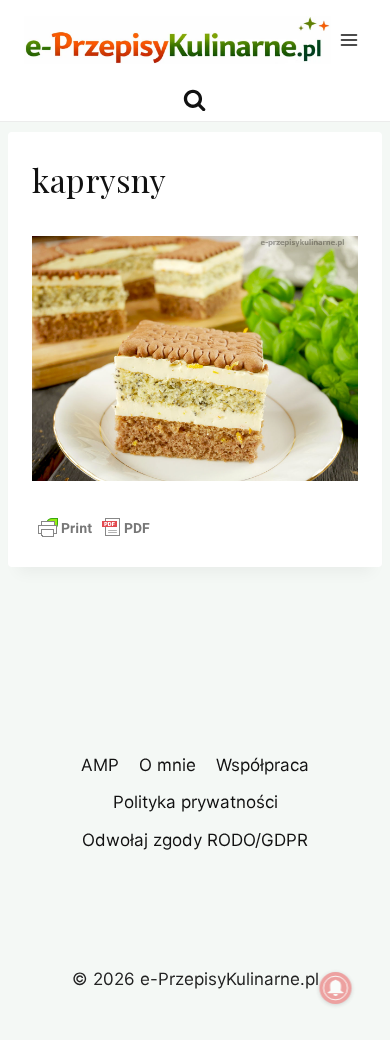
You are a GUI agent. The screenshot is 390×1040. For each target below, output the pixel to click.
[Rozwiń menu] (349, 39)
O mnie (167, 765)
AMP (100, 765)
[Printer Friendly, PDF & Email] (94, 528)
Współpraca (262, 765)
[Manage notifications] (336, 988)
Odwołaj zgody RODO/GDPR (195, 840)
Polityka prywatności (195, 802)
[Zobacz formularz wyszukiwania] (194, 100)
